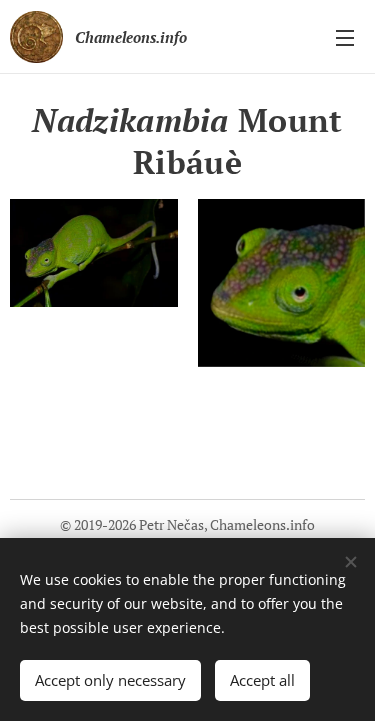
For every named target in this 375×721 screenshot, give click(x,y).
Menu (345, 37)
